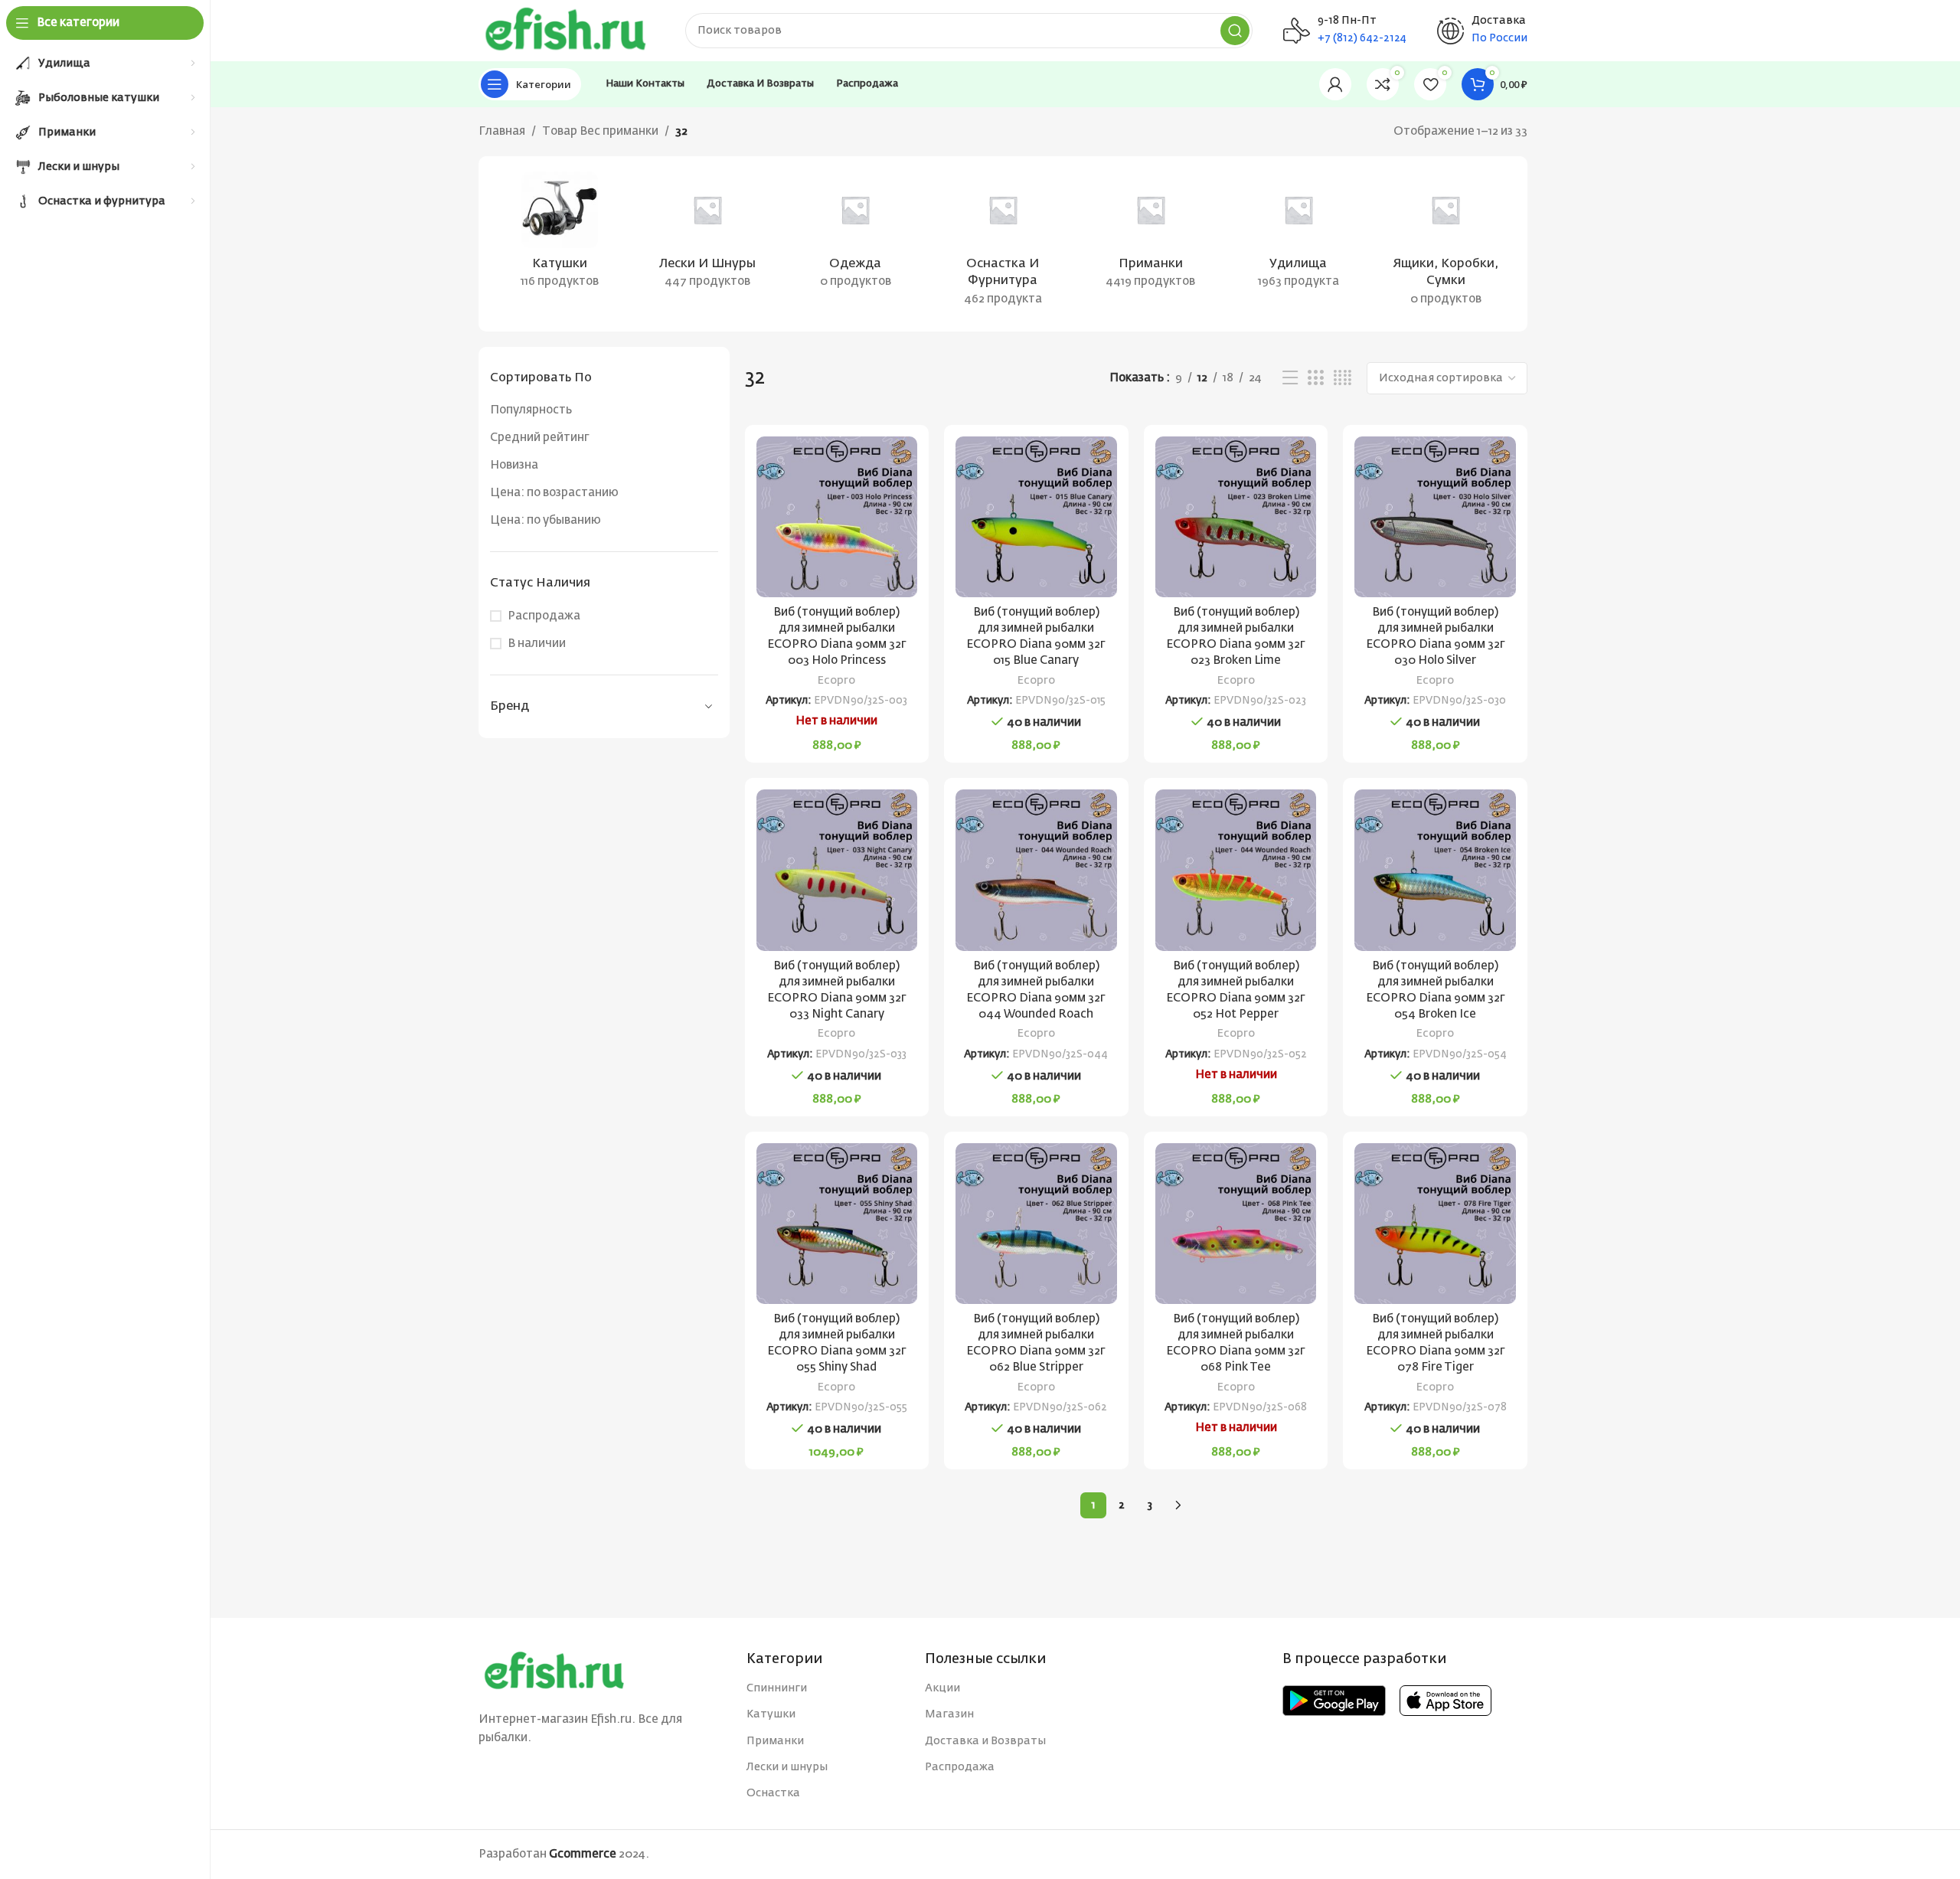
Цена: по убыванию (546, 520)
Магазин (949, 1714)
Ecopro (836, 681)
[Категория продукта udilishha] (1298, 235)
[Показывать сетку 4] (1343, 378)
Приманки (775, 1741)
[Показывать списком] (1290, 378)
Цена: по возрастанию (554, 493)
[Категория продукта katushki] (560, 235)
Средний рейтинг (540, 438)
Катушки (771, 1714)
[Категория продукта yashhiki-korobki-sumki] (1446, 244)
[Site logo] (567, 30)
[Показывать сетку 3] (1315, 378)
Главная (502, 131)
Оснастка (773, 1793)
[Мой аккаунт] (1335, 84)
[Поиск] (1235, 31)
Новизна (514, 465)
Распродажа (544, 616)
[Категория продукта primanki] (1150, 235)
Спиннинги (777, 1688)
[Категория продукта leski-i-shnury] (708, 235)
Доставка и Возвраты (985, 1741)
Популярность (531, 410)
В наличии (537, 644)
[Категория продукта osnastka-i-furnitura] (1003, 244)
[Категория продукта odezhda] (856, 235)
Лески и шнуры (787, 1767)
